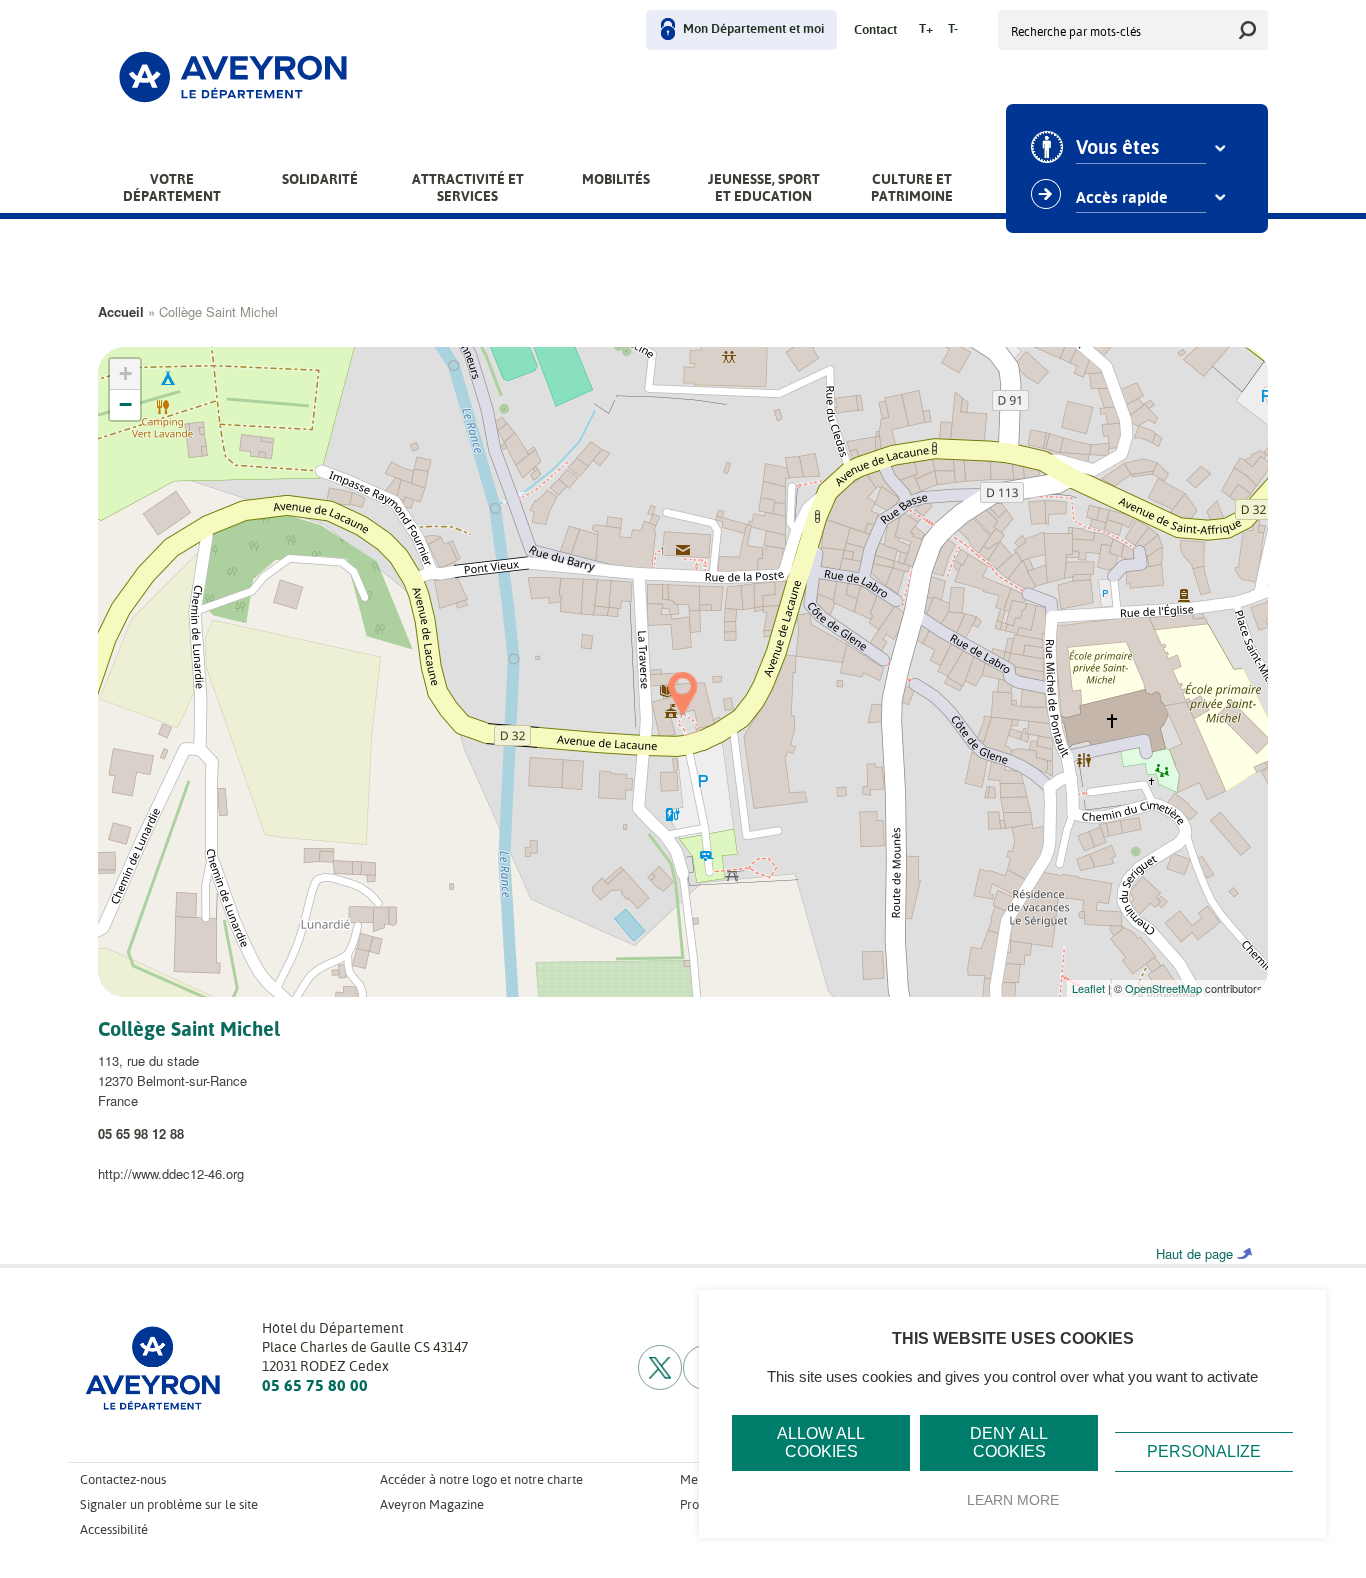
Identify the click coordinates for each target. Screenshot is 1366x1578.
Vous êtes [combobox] (1117, 148)
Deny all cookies (1009, 1442)
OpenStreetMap (1163, 988)
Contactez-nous (123, 1479)
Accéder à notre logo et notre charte (481, 1479)
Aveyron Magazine (432, 1504)
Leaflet (1088, 988)
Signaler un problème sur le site (169, 1504)
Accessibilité (114, 1529)
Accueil (121, 311)
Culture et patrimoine (912, 187)
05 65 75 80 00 (315, 1385)
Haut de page (1194, 1253)
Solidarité (320, 179)
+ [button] (125, 373)
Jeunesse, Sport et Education (764, 187)
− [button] (125, 404)
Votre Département (172, 187)
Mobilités (616, 179)
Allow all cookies (821, 1442)
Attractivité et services (468, 187)
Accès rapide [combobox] (1122, 198)
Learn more (1013, 1500)
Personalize (1204, 1451)
